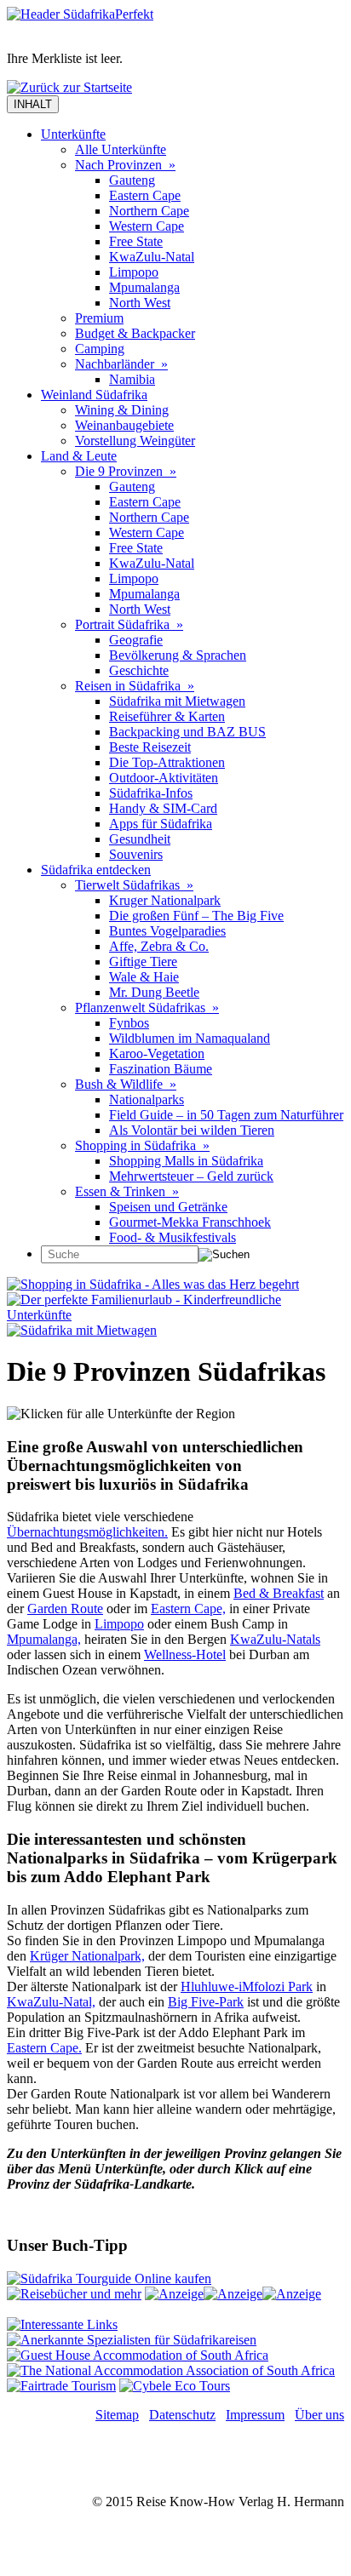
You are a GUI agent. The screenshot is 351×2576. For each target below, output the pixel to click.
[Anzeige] (174, 2294)
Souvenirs (136, 854)
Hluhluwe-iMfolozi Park (247, 1986)
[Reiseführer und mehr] (74, 2294)
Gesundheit (140, 839)
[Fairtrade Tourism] (61, 2386)
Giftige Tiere (143, 962)
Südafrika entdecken (96, 870)
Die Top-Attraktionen (167, 762)
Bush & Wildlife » (126, 1084)
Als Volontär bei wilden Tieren (192, 1130)
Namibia (132, 379)
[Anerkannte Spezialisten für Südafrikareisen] (132, 2340)
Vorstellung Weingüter (135, 441)
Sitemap (117, 2415)
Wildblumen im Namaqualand (190, 1038)
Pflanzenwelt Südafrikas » (147, 1008)
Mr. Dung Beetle (154, 992)
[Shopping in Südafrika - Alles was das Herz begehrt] (153, 1284)
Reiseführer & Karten (167, 716)
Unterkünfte (73, 134)
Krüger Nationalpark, (87, 1956)
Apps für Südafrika (161, 824)
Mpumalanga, (44, 1639)
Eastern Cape (145, 195)
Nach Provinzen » (125, 165)
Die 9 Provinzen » (126, 471)
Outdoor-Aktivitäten (164, 778)
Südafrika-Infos (151, 793)
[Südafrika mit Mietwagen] (82, 1330)
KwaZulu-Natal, (51, 2002)
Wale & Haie (144, 977)
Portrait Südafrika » (129, 624)
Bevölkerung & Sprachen (178, 655)
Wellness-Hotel (185, 1654)
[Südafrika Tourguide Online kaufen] (109, 2278)
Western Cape (147, 226)
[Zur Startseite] (80, 14)
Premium (99, 318)
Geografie (136, 640)
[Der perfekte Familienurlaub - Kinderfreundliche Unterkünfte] (175, 1315)
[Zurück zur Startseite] (69, 87)
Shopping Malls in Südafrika (186, 1161)
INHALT (33, 104)
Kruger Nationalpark (165, 900)
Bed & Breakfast (279, 1593)
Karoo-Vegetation (157, 1053)
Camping (100, 349)
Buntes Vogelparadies (167, 931)
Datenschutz (182, 2415)
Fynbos (129, 1023)
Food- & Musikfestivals (173, 1237)
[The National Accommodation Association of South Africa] (171, 2370)
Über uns (319, 2415)
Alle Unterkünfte (121, 149)
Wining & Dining (122, 410)
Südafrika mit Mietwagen (177, 701)
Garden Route (65, 1609)
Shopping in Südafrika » (142, 1145)
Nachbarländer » (121, 364)
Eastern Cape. (44, 2048)
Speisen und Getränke (168, 1207)
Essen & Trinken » (127, 1191)
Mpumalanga (144, 287)
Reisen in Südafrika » (135, 686)
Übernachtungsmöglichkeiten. (87, 1532)
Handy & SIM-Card (163, 808)
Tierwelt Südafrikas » (134, 885)
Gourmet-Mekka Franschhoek (190, 1222)
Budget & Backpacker (135, 333)
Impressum (255, 2415)
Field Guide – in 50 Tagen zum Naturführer (226, 1115)
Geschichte (139, 670)
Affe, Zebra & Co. (159, 946)
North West (140, 303)
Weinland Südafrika (94, 395)
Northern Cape (149, 211)
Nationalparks (147, 1099)
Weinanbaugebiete (124, 425)
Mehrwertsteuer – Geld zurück (191, 1176)
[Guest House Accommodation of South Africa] (138, 2355)
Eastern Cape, (188, 1609)
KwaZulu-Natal (152, 257)
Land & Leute (79, 456)
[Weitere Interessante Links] (62, 2324)
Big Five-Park (206, 2002)
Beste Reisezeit (150, 747)
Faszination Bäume (161, 1069)
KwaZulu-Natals (275, 1639)
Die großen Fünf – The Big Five (196, 916)
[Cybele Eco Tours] (175, 2386)
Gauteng (132, 180)
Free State (136, 241)
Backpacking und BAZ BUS (187, 732)
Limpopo (134, 272)
